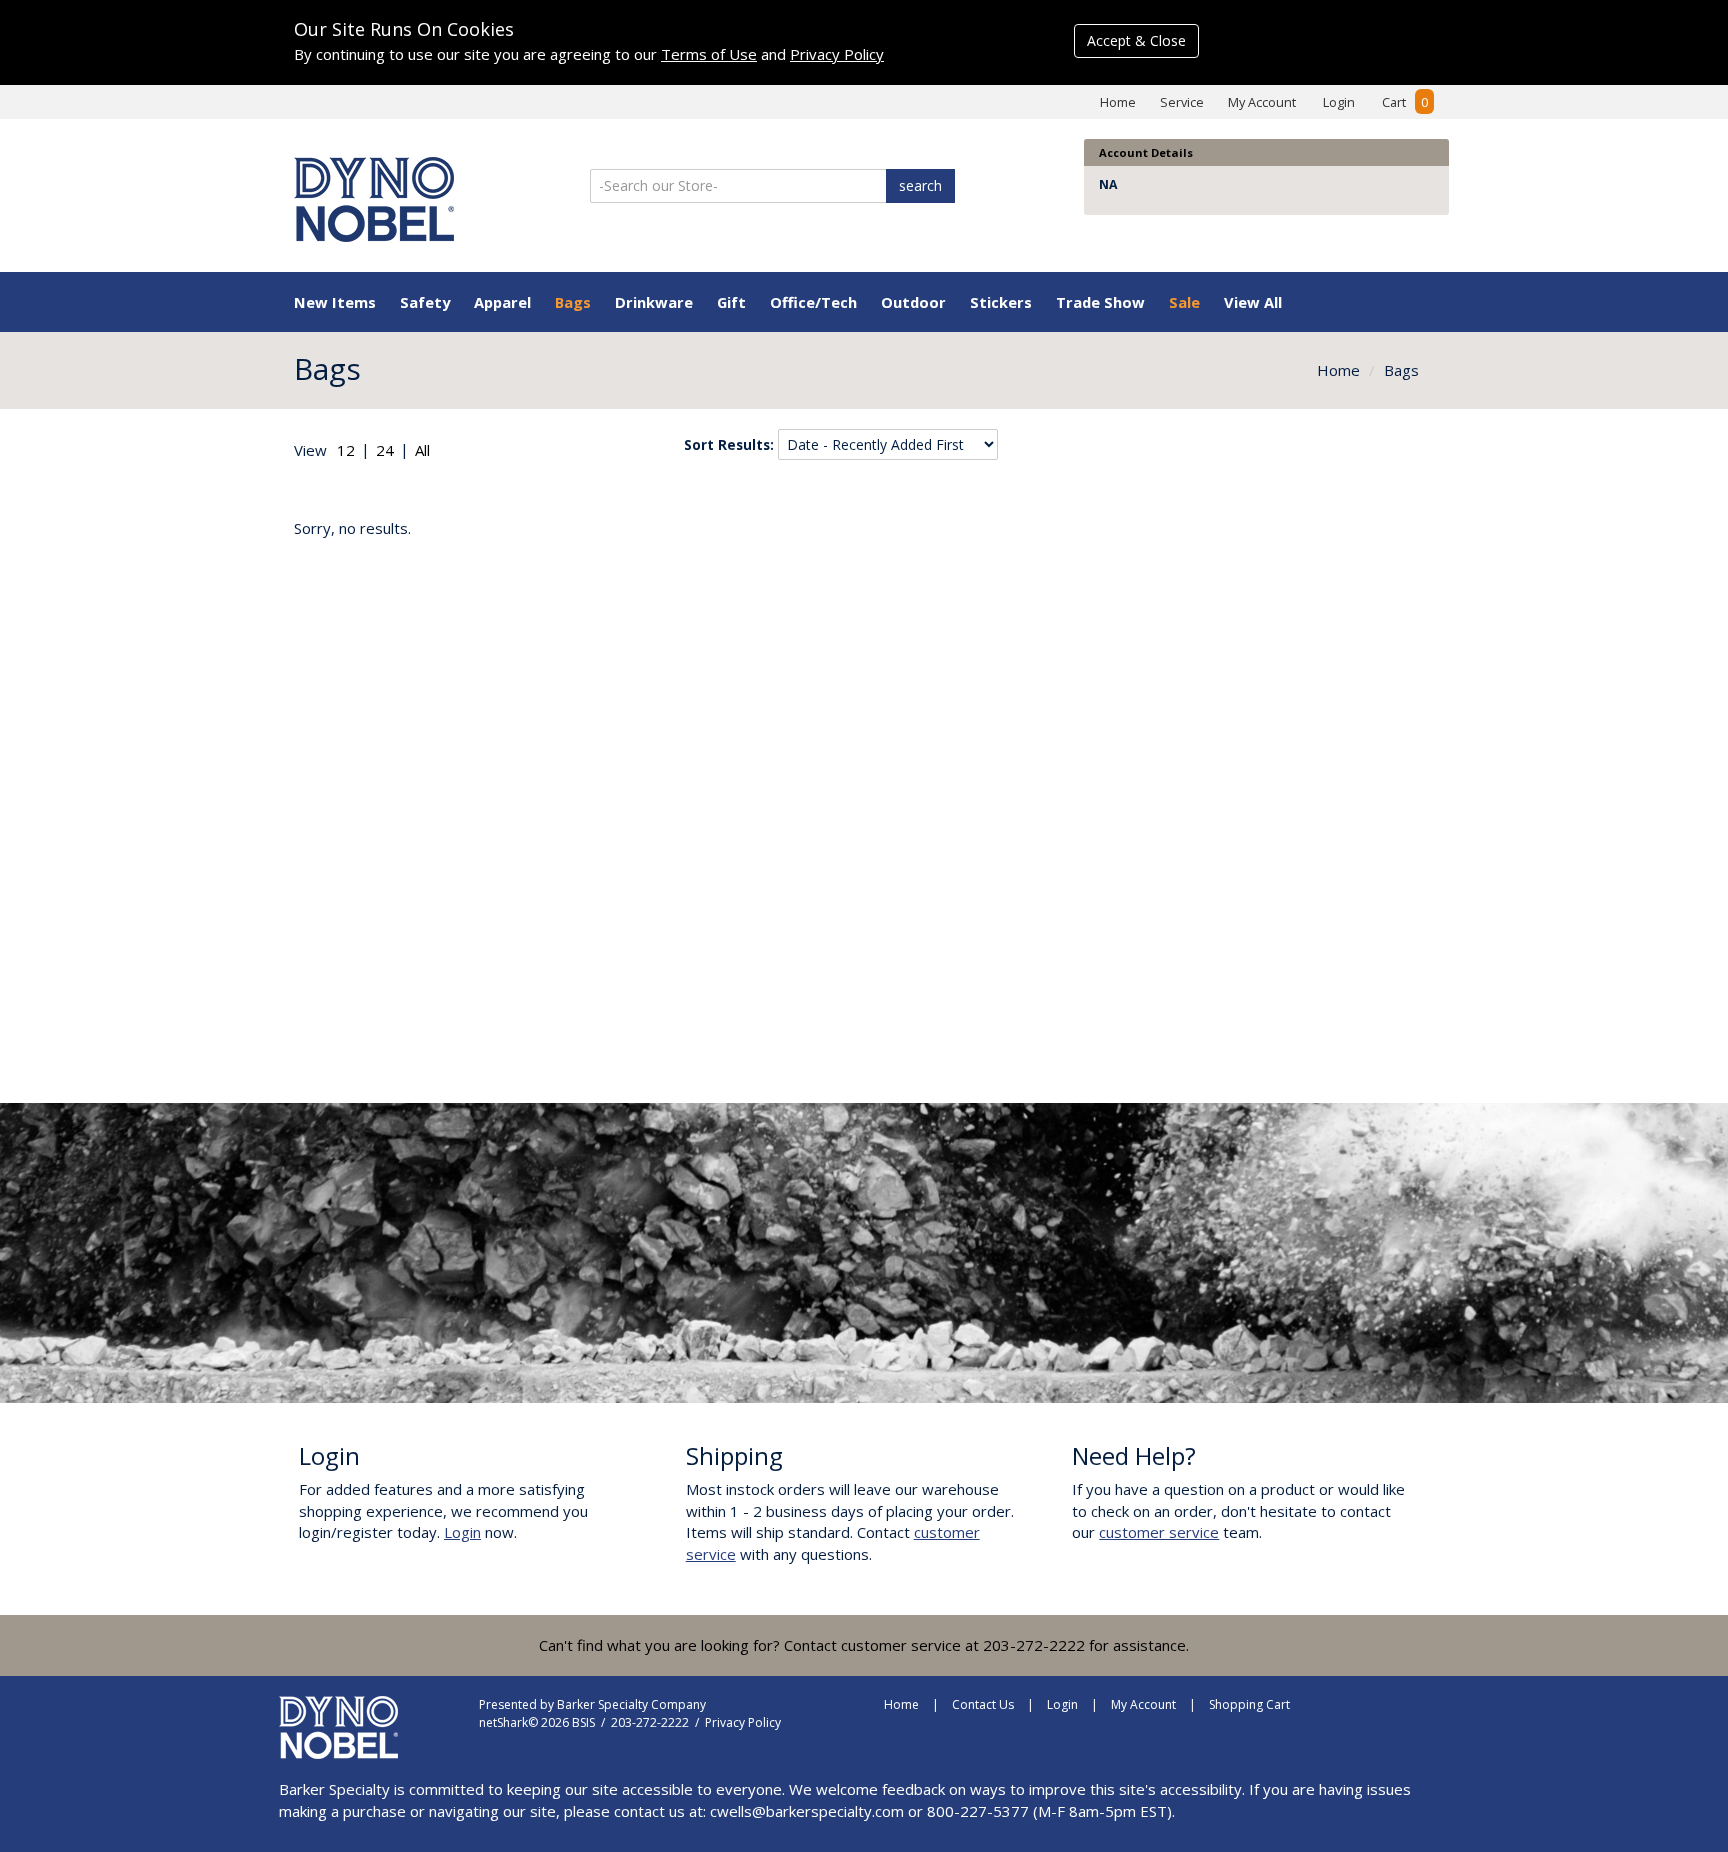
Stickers (1001, 302)
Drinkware (654, 302)
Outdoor (913, 302)
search (920, 185)
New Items (335, 302)
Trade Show (1100, 302)
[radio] (346, 450)
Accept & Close (1136, 40)
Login (1339, 102)
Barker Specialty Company (631, 1704)
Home (1118, 102)
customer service (1159, 1532)
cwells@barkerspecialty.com (807, 1811)
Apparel (502, 302)
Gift (731, 302)
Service (1182, 102)
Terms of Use (709, 54)
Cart (1405, 102)
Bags (573, 302)
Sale (1184, 302)
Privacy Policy (837, 54)
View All (1253, 302)
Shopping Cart (1249, 1704)
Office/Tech (813, 302)
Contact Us (983, 1704)
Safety (425, 302)
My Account (1262, 102)
